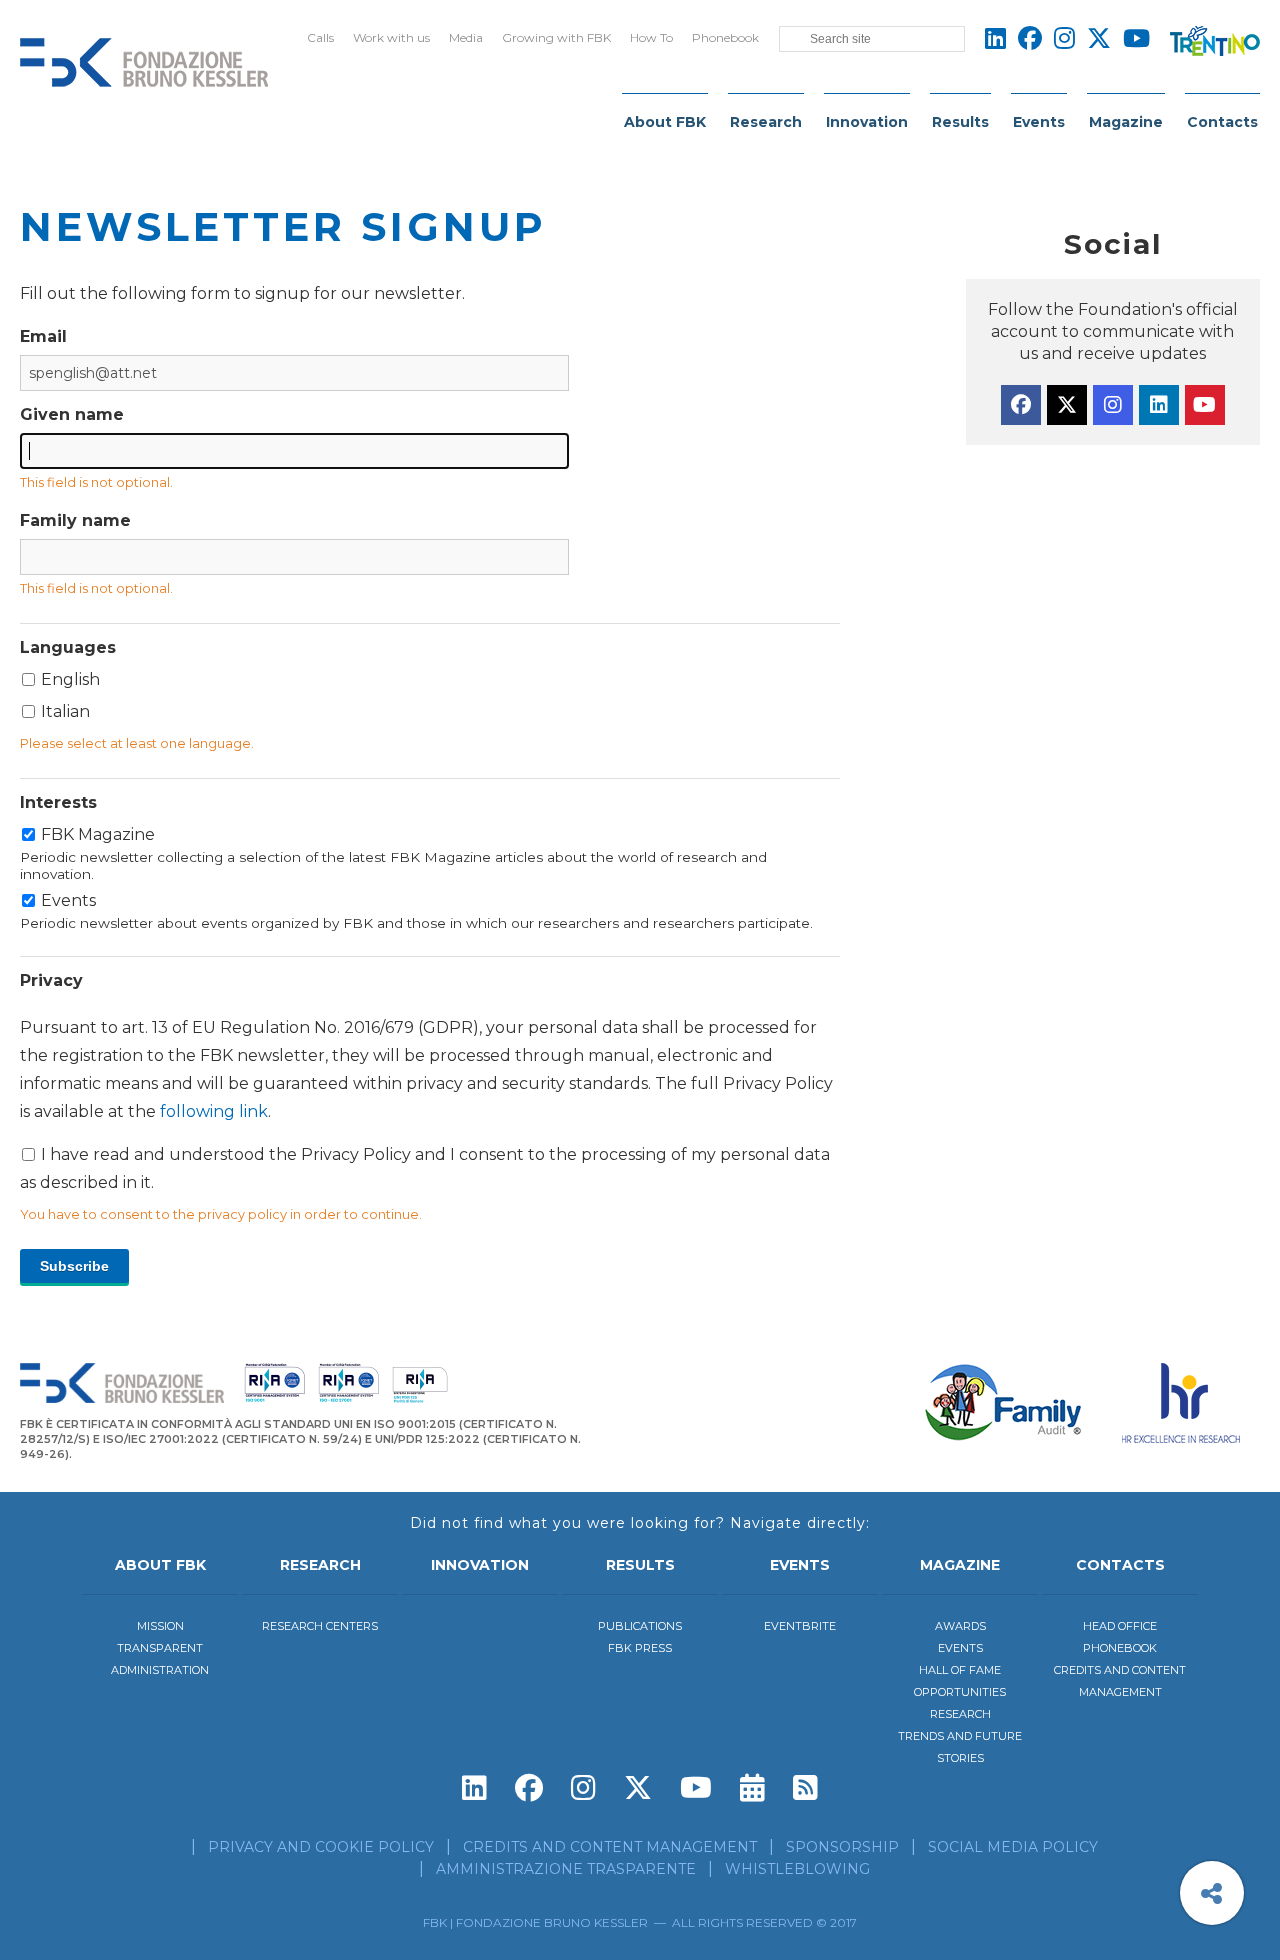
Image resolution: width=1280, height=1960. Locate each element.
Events (1039, 122)
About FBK (665, 122)
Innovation (867, 122)
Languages (68, 647)
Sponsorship (842, 1847)
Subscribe (74, 1266)
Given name (72, 414)
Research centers (320, 1626)
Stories (960, 1758)
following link (214, 1111)
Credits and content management (610, 1847)
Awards (960, 1626)
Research (766, 122)
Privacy (51, 980)
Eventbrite (800, 1626)
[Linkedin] (1159, 405)
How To (651, 37)
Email (43, 336)
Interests (58, 802)
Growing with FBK (556, 37)
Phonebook (725, 37)
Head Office (1120, 1626)
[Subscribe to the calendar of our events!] (752, 1788)
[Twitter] (1067, 405)
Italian (65, 711)
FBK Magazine (393, 853)
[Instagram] (1113, 405)
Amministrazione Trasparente (566, 1869)
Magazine (1126, 122)
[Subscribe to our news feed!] (805, 1788)
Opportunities (960, 1692)
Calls (320, 37)
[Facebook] (1021, 405)
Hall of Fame (960, 1670)
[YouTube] (1205, 405)
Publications (640, 1626)
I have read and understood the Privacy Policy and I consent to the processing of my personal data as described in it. (426, 1105)
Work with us (391, 37)
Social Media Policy (1013, 1847)
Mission (160, 1626)
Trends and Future (960, 1736)
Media (466, 37)
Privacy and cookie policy (321, 1847)
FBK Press (640, 1648)
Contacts (1222, 122)
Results (960, 122)
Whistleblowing (797, 1869)
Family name (75, 520)
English (70, 679)
